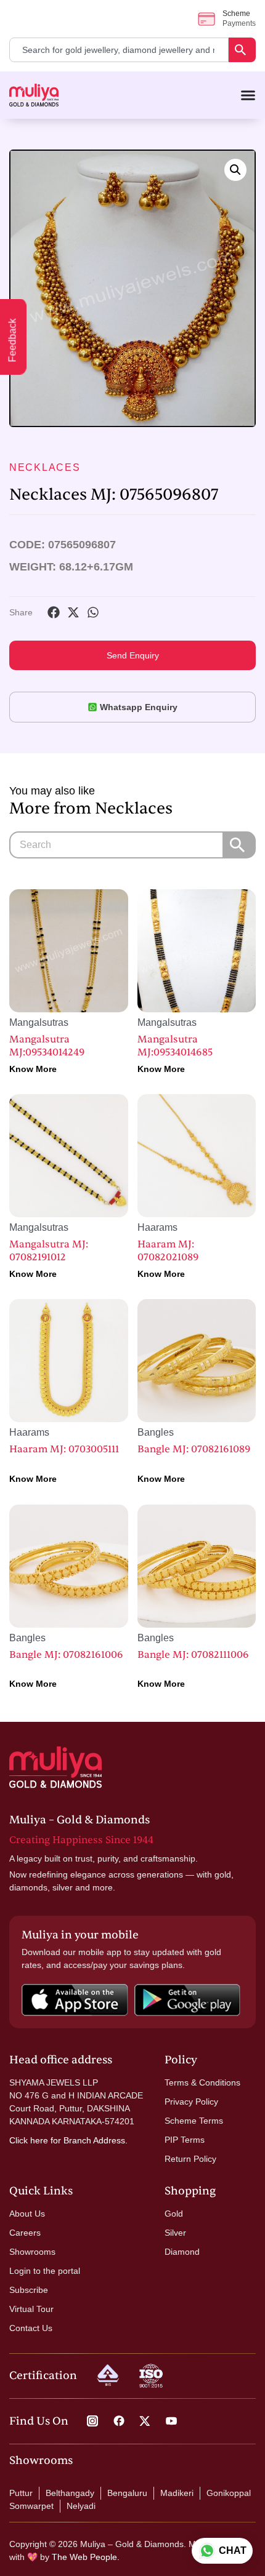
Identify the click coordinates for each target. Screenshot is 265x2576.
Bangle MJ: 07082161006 (66, 1655)
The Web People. (86, 2557)
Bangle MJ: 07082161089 (194, 1449)
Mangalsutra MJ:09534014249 (47, 1046)
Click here (29, 2140)
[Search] (242, 50)
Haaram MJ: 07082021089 (168, 1251)
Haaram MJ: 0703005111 (64, 1449)
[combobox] (119, 50)
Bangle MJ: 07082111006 (193, 1655)
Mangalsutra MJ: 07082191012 (49, 1251)
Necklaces (45, 467)
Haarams (157, 1227)
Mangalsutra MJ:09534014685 (175, 1046)
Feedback (13, 341)
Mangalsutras (39, 1022)
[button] (235, 170)
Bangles (156, 1432)
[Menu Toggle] (248, 95)
